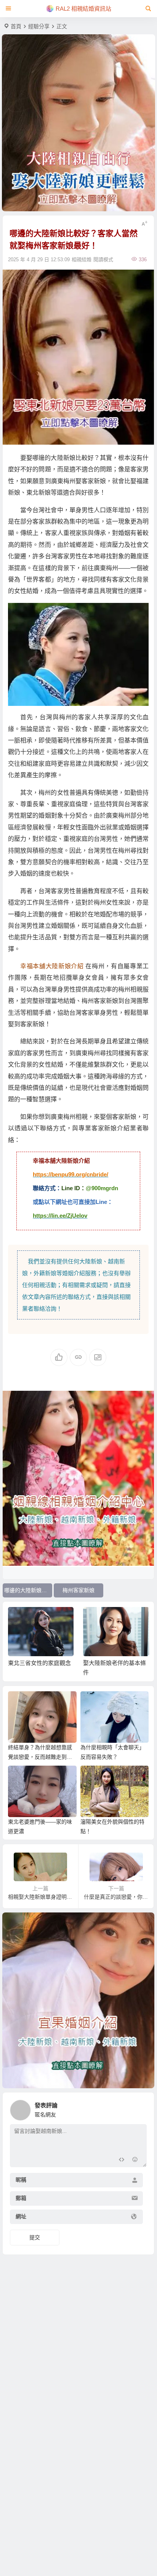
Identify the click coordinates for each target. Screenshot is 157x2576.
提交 (35, 2237)
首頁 (16, 26)
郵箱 (21, 2198)
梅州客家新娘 (78, 1590)
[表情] (135, 2161)
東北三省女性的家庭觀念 (39, 1663)
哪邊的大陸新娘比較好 (28, 1590)
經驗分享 (39, 26)
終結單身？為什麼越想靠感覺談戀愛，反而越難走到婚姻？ (40, 1757)
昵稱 (21, 2180)
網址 (21, 2217)
